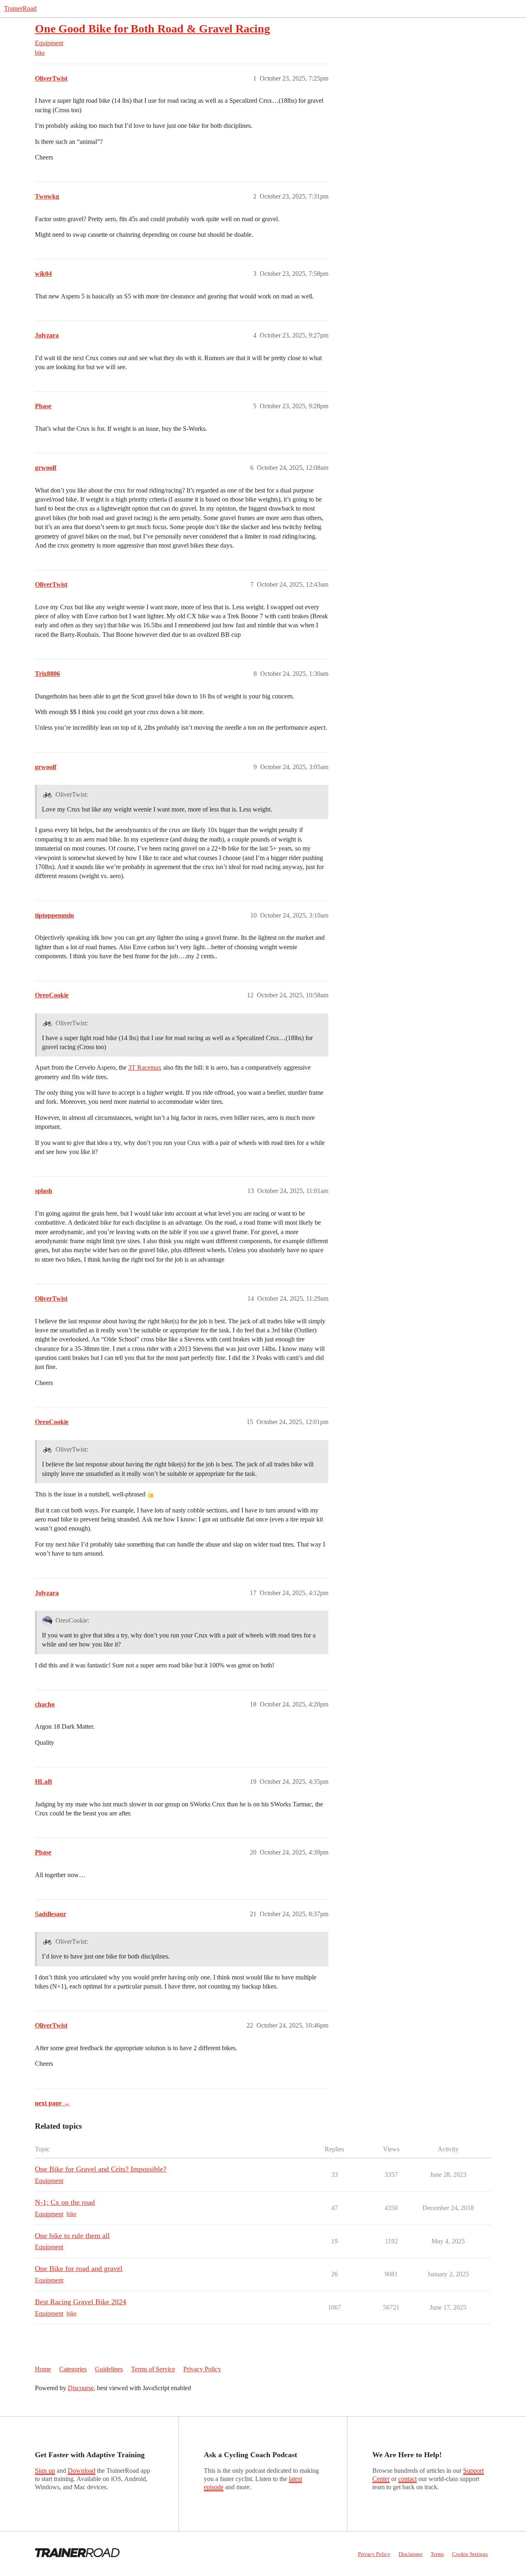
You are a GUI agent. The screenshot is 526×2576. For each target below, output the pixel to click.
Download (82, 2471)
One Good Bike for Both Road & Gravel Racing (152, 29)
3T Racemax (145, 1067)
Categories (73, 2369)
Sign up (45, 2471)
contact (407, 2479)
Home (43, 2369)
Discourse (81, 2388)
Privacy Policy (202, 2369)
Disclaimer (411, 2554)
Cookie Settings (470, 2554)
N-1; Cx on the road (65, 2202)
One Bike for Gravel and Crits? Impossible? (101, 2169)
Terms (437, 2554)
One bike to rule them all (72, 2236)
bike (40, 53)
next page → (52, 2103)
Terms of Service (153, 2369)
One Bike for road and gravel (79, 2268)
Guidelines (109, 2369)
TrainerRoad (20, 8)
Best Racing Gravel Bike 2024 (81, 2302)
